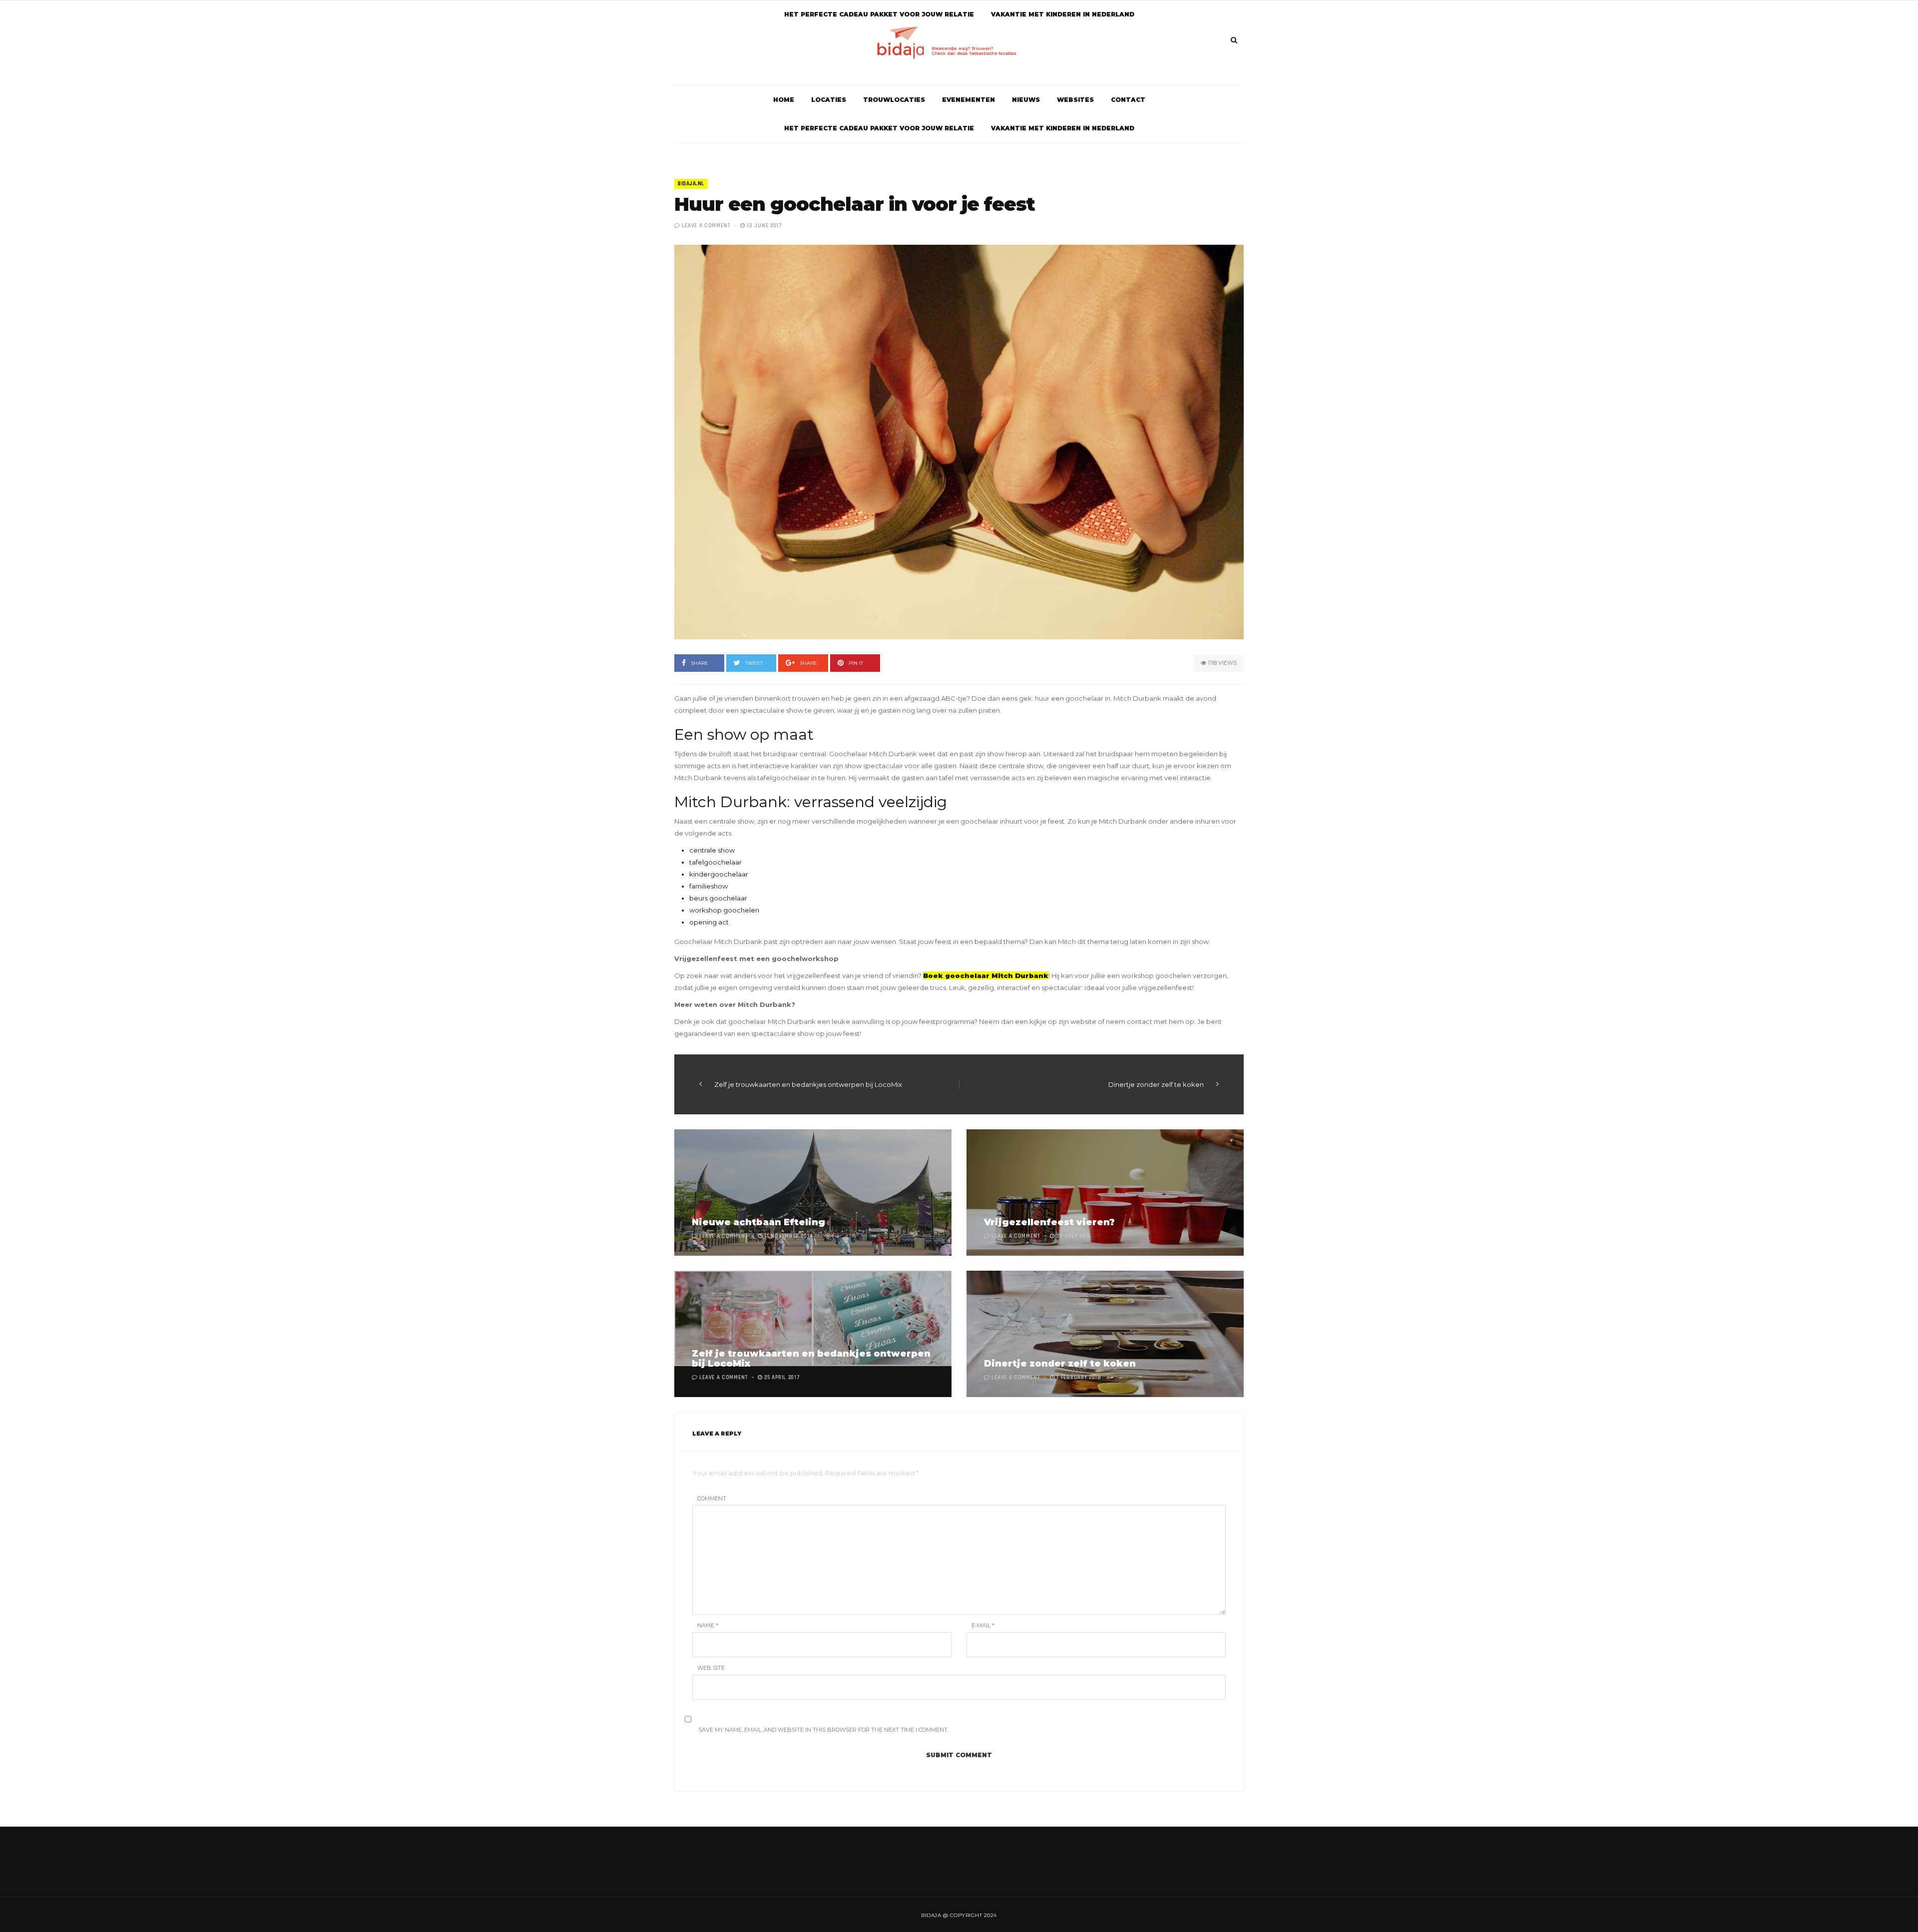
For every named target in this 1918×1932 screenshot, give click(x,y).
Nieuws (1026, 100)
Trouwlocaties (894, 100)
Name (708, 1625)
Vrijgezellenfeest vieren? (1049, 1222)
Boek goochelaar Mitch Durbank (986, 975)
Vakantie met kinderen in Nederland (1063, 128)
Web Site (711, 1668)
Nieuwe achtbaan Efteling (758, 1222)
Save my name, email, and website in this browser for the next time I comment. (823, 1730)
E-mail (983, 1625)
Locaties (829, 100)
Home (784, 100)
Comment (712, 1498)
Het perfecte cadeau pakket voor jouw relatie (879, 128)
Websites (1075, 100)
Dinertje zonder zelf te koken (1156, 1084)
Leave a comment (706, 226)
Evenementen (968, 100)
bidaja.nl (691, 184)
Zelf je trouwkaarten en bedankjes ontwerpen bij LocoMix (808, 1084)
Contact (1128, 100)
